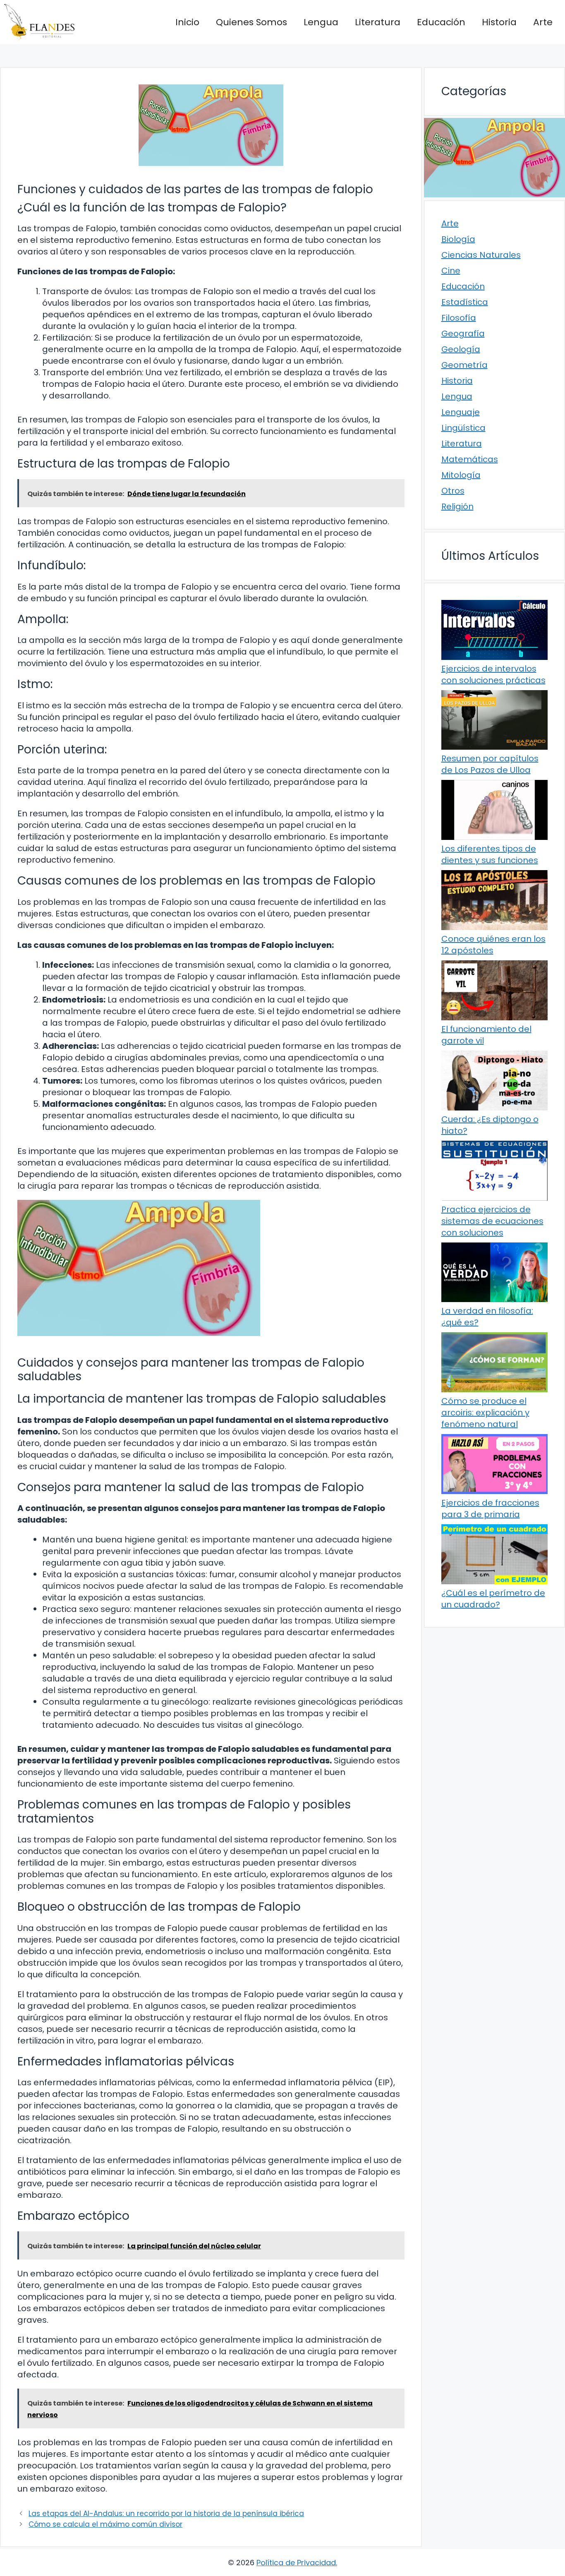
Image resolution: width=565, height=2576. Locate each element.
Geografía (463, 333)
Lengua (321, 22)
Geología (461, 349)
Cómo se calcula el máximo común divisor (105, 2524)
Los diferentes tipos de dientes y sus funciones (490, 854)
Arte (543, 22)
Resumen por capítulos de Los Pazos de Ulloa (490, 764)
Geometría (464, 365)
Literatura (378, 22)
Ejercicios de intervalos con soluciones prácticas (493, 674)
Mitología (461, 475)
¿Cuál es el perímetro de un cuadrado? (493, 1599)
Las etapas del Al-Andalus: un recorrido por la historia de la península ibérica (166, 2514)
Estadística (465, 302)
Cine (451, 271)
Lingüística (463, 428)
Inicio (187, 22)
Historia (499, 22)
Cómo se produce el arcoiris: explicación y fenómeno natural (485, 1413)
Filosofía (459, 318)
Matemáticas (470, 459)
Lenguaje (461, 412)
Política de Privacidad (296, 2563)
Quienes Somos (251, 22)
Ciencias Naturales (481, 255)
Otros (453, 491)
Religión (457, 506)
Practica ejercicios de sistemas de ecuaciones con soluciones (492, 1221)
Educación (441, 22)
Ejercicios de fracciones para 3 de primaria (490, 1509)
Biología (458, 239)
